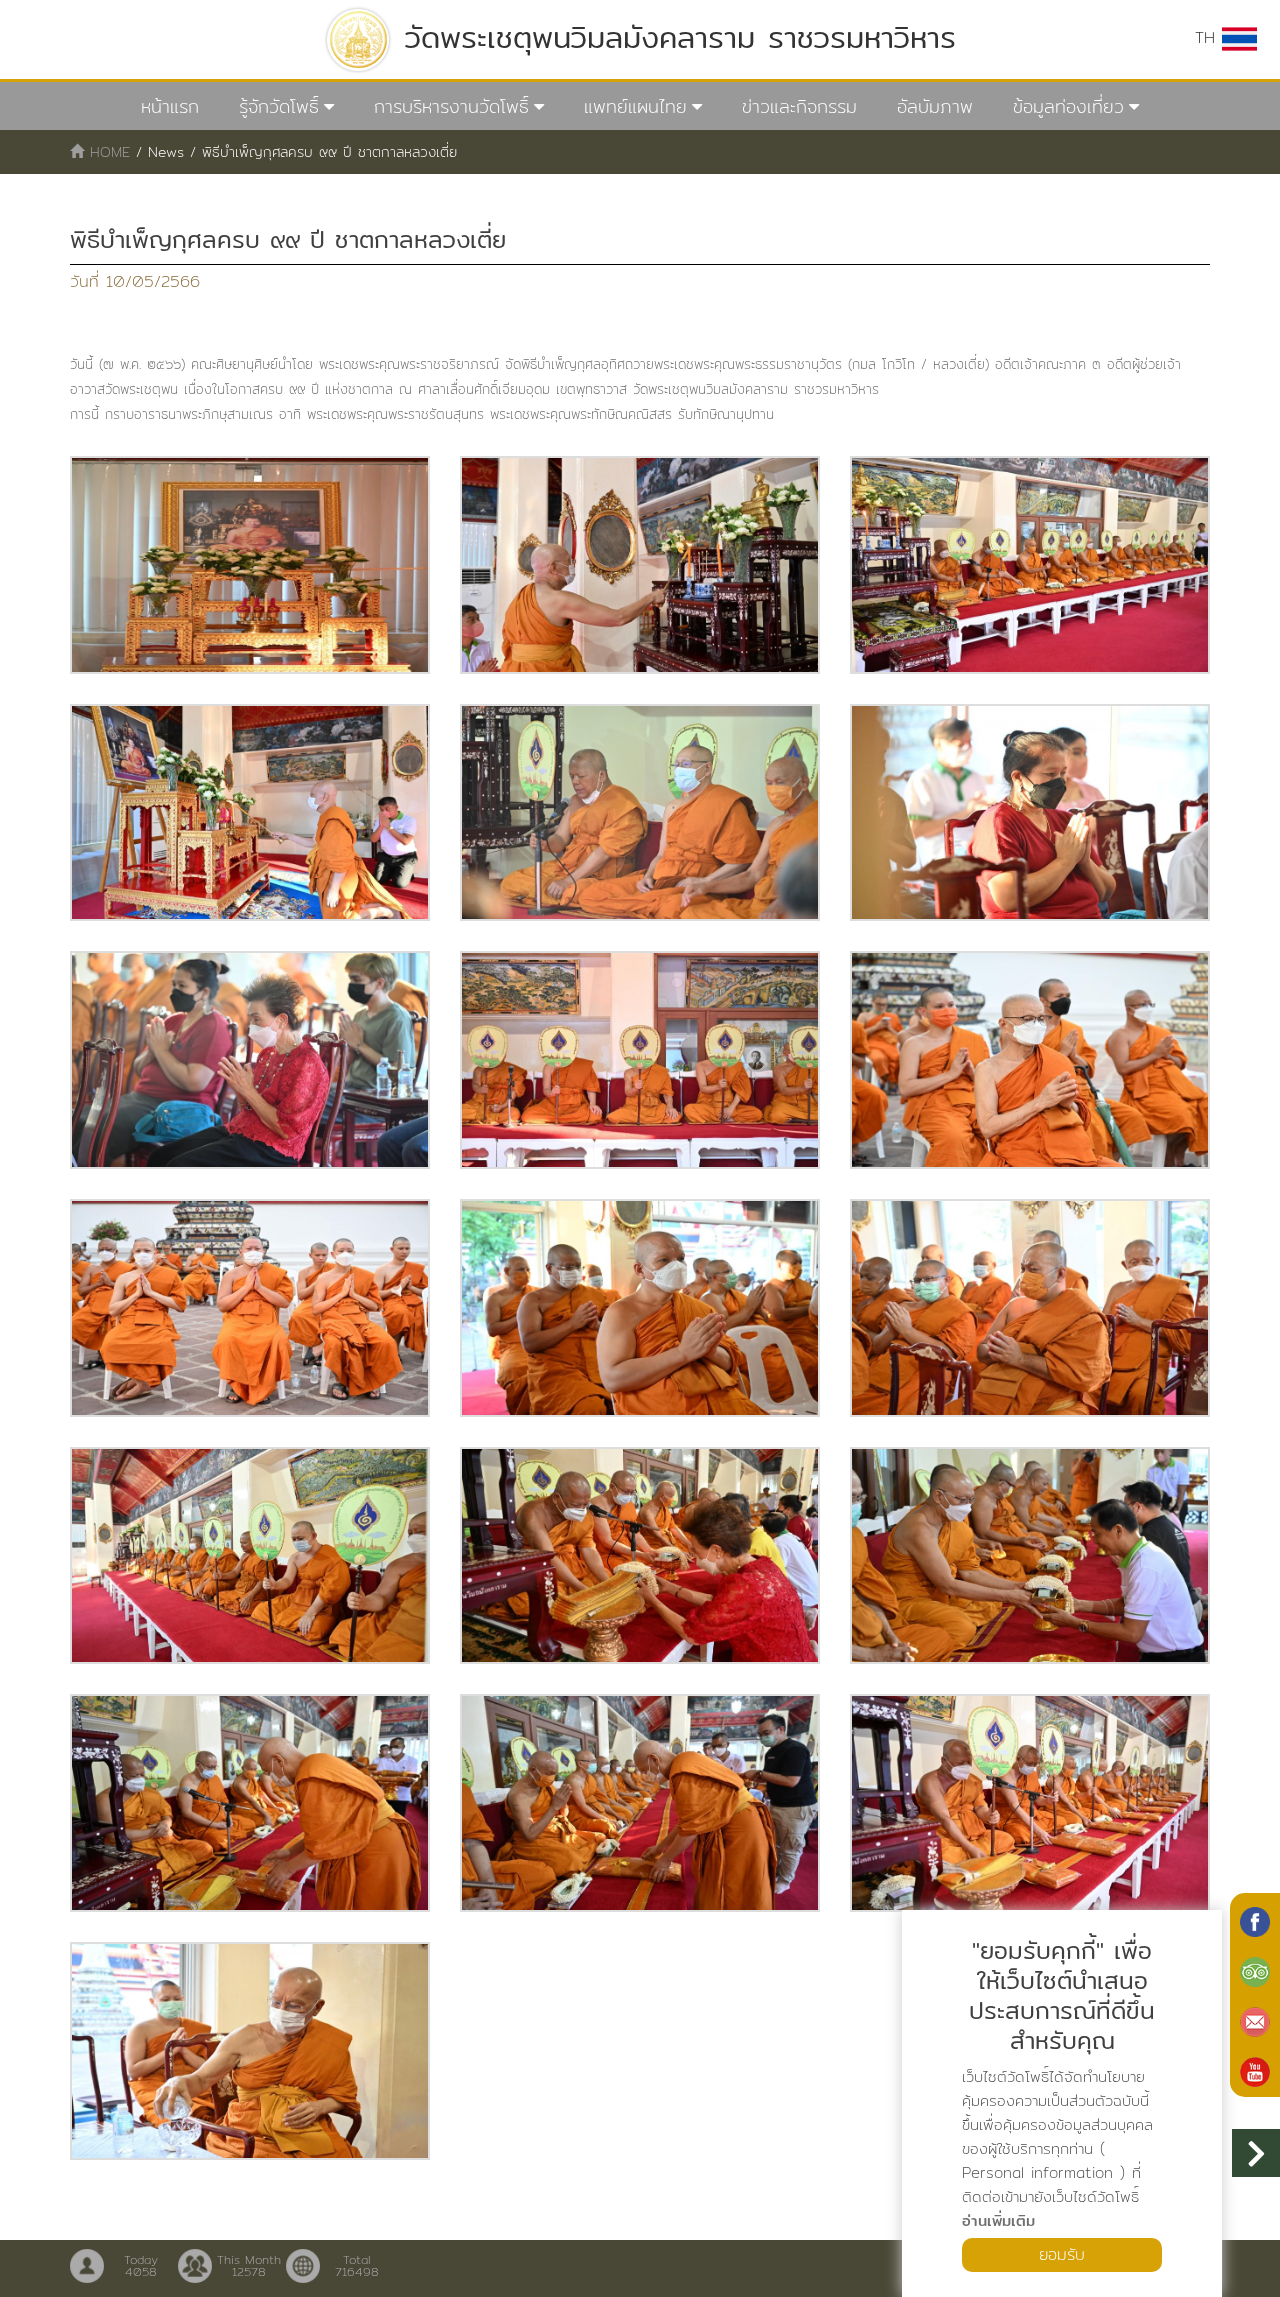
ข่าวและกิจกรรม (799, 106)
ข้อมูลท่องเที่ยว (1068, 106)
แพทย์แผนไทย (635, 106)
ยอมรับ (1062, 2254)
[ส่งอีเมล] (1255, 2020)
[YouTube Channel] (1255, 2070)
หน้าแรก (170, 106)
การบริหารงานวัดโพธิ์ (451, 106)
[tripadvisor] (1255, 1970)
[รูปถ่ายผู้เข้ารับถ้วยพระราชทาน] (250, 565)
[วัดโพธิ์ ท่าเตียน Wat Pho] (1255, 1920)
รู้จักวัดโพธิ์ (279, 106)
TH (1208, 37)
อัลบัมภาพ (935, 106)
